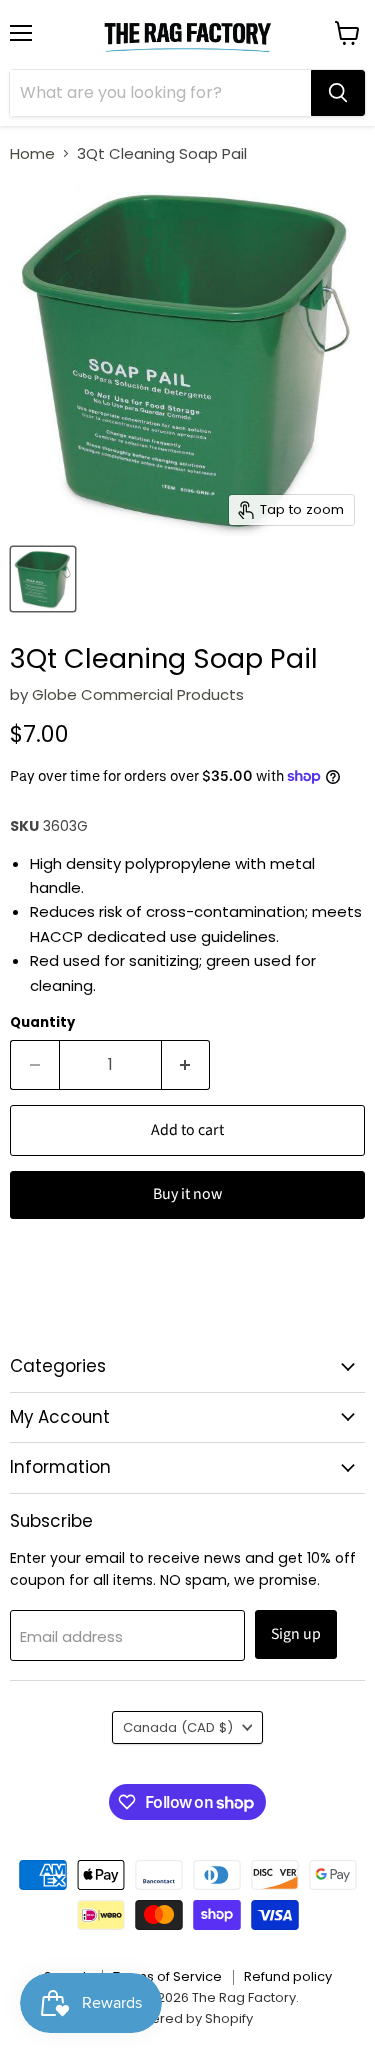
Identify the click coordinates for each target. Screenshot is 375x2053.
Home (32, 153)
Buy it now (187, 1194)
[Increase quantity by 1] (186, 1065)
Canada (178, 1727)
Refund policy (288, 1976)
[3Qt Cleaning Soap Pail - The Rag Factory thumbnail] (43, 579)
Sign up (296, 1634)
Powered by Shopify (188, 2018)
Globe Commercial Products (138, 694)
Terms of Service (167, 1976)
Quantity (42, 1022)
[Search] (338, 93)
